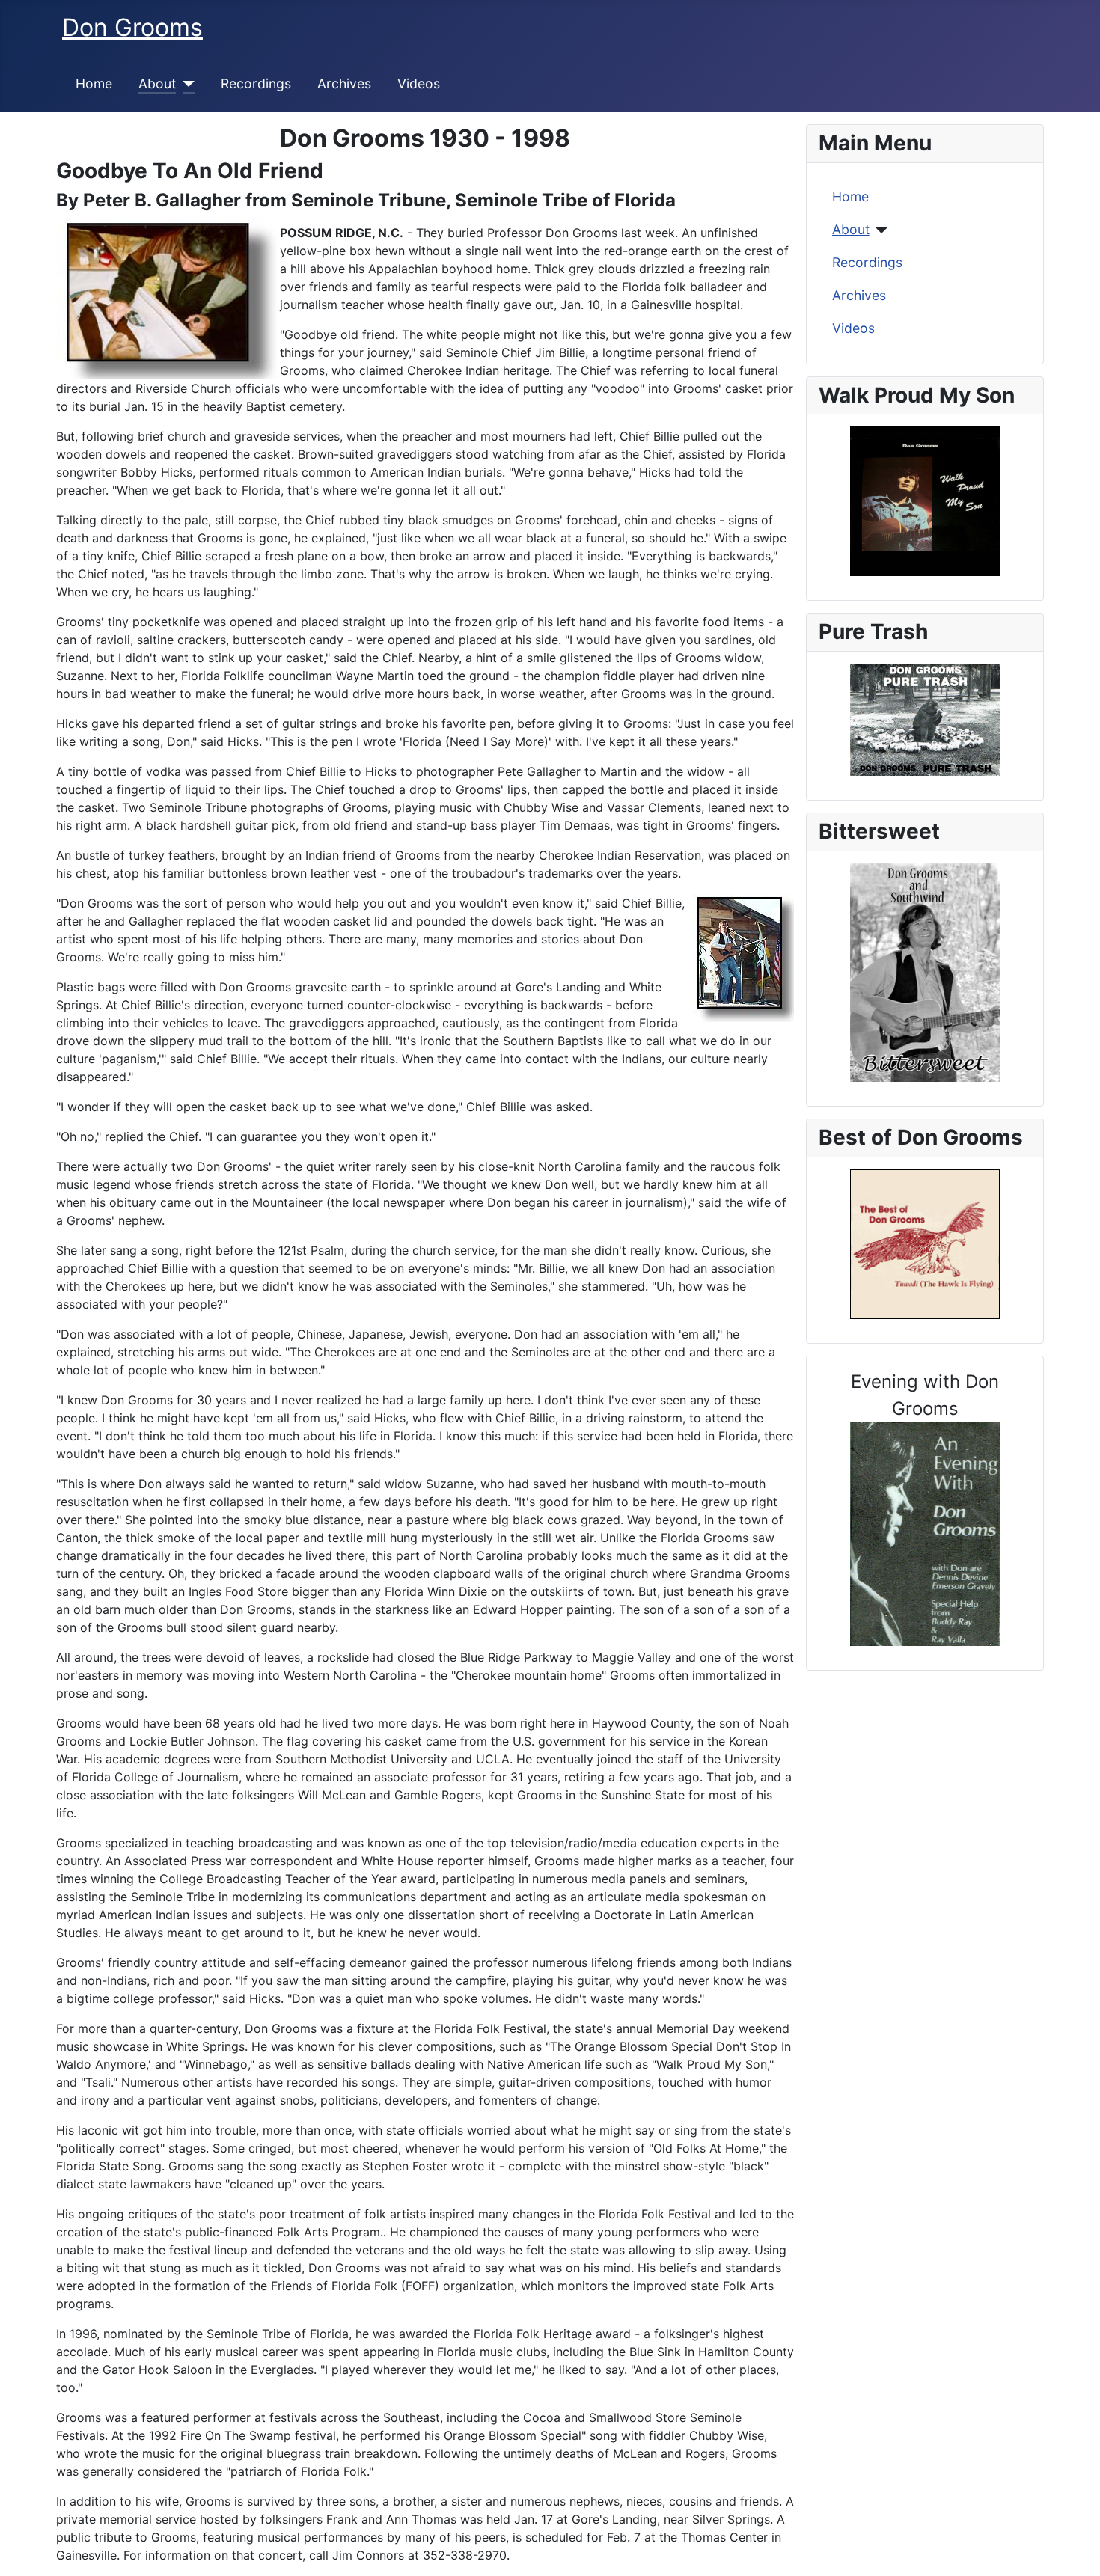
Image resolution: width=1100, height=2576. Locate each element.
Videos (419, 83)
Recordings (256, 83)
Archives (344, 83)
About (157, 83)
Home (94, 83)
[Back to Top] (1074, 2548)
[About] (185, 84)
